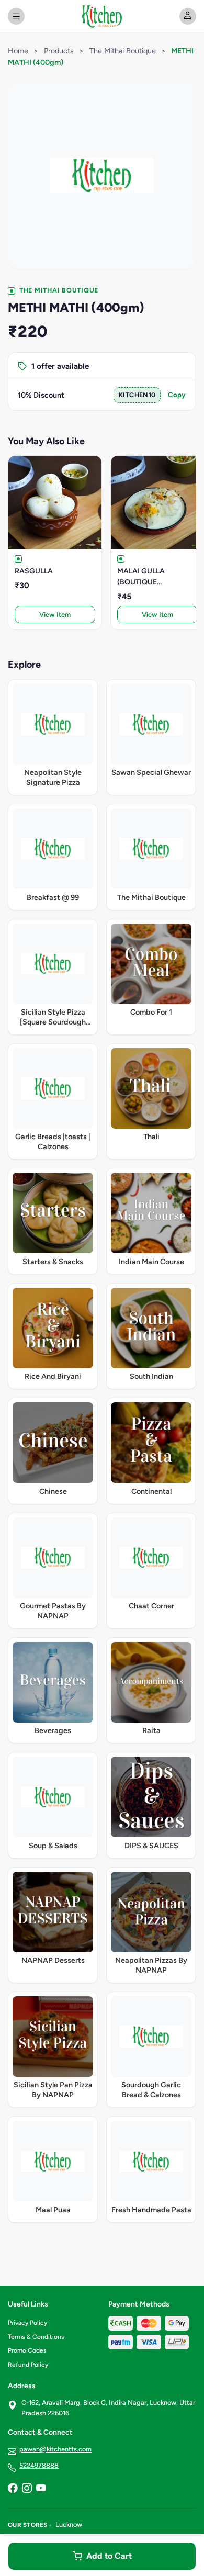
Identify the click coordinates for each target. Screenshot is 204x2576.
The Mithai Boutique (123, 51)
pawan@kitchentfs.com (55, 2449)
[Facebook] (13, 2489)
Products (59, 51)
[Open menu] (16, 16)
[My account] (188, 16)
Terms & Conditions (36, 2337)
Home (18, 51)
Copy (177, 395)
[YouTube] (41, 2489)
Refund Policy (28, 2365)
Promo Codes (27, 2350)
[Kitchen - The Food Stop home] (102, 16)
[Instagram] (27, 2489)
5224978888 (39, 2465)
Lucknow (69, 2524)
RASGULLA (34, 571)
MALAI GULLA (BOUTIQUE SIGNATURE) (141, 577)
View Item (55, 615)
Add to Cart (109, 2556)
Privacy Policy (27, 2323)
